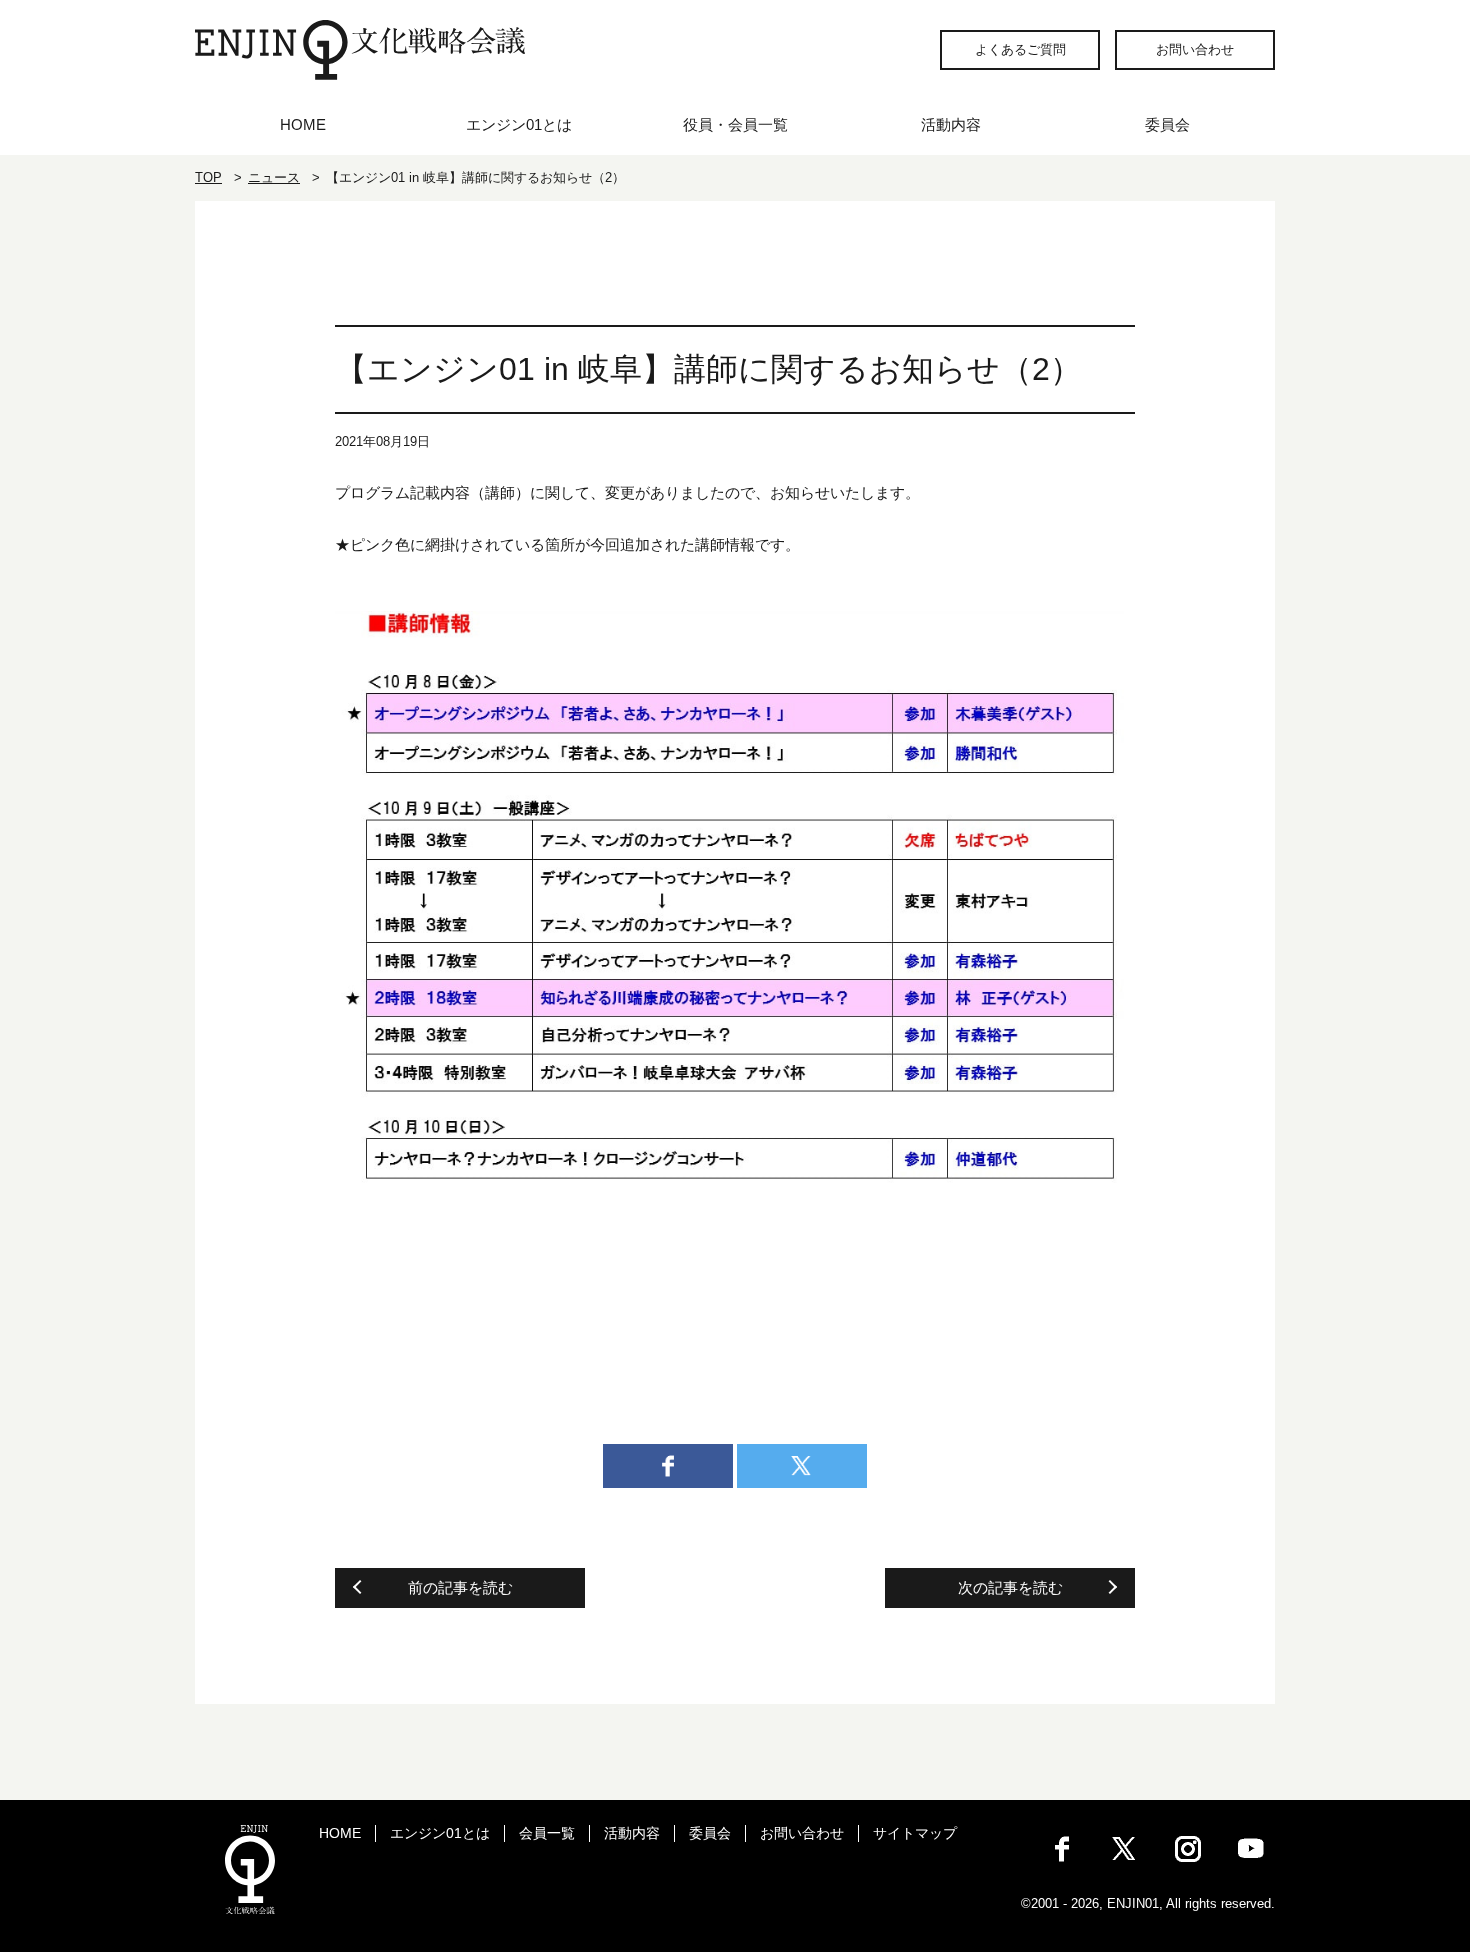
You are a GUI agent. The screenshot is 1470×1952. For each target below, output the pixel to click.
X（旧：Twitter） (1125, 1849)
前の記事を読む (460, 1587)
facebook (668, 1466)
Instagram (1188, 1849)
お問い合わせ (1195, 49)
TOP (208, 177)
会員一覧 (547, 1833)
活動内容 (951, 124)
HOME (303, 124)
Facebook (1062, 1849)
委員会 (1167, 124)
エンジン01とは (519, 124)
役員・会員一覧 (735, 124)
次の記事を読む (1010, 1587)
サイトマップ (915, 1833)
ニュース (274, 177)
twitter (802, 1466)
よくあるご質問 (1020, 49)
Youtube (1251, 1849)
